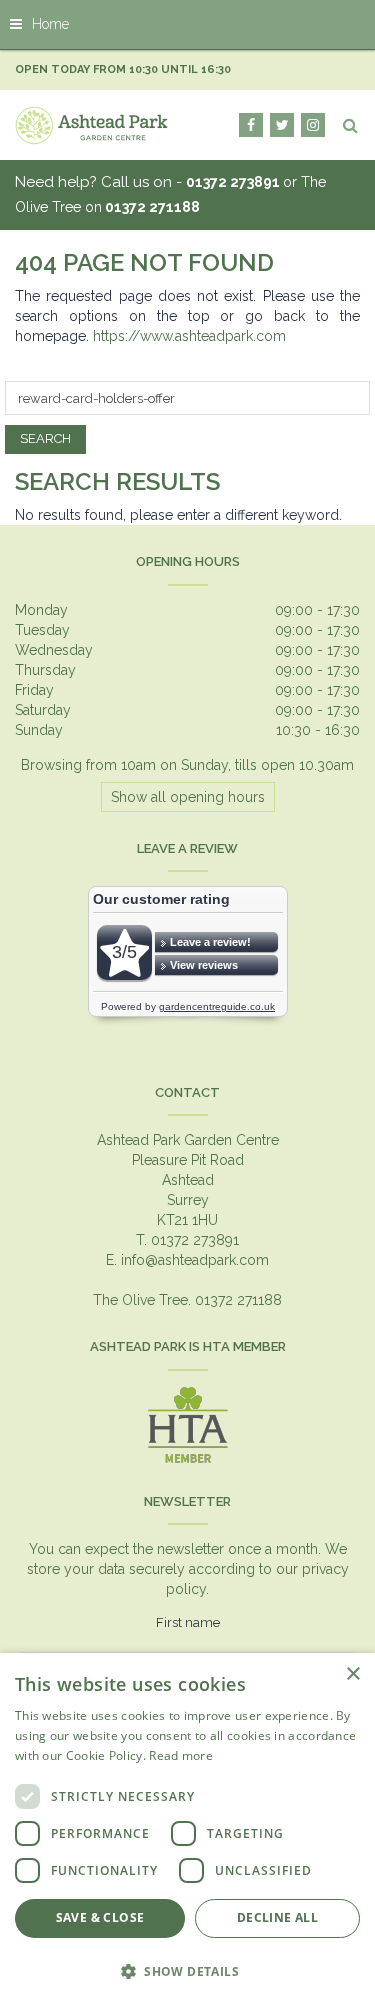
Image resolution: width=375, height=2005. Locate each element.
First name (188, 1622)
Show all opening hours (188, 797)
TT (282, 125)
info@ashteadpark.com (195, 1260)
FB (251, 125)
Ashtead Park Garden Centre (188, 1140)
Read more (181, 1755)
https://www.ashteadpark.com (189, 336)
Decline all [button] (277, 1917)
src (350, 125)
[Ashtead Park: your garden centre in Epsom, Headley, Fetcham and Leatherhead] (92, 125)
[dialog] (187, 1829)
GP (313, 125)
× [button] (352, 1674)
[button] (187, 1970)
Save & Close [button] (100, 1917)
